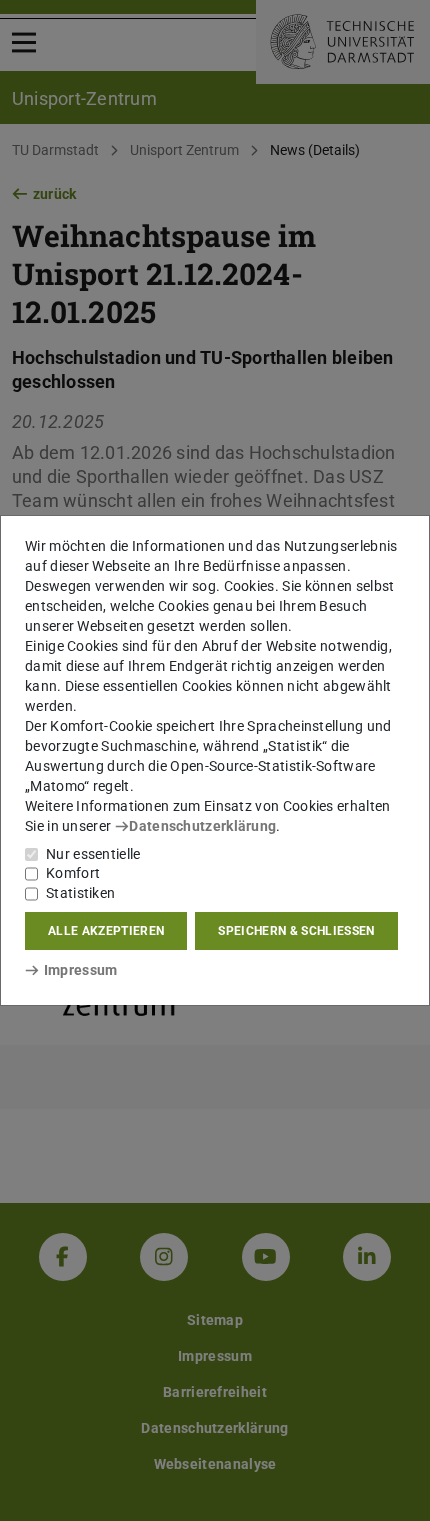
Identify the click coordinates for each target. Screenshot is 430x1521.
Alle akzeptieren (106, 931)
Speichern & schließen (296, 931)
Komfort (73, 873)
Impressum (80, 970)
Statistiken (80, 893)
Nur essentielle (93, 854)
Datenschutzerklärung (202, 826)
